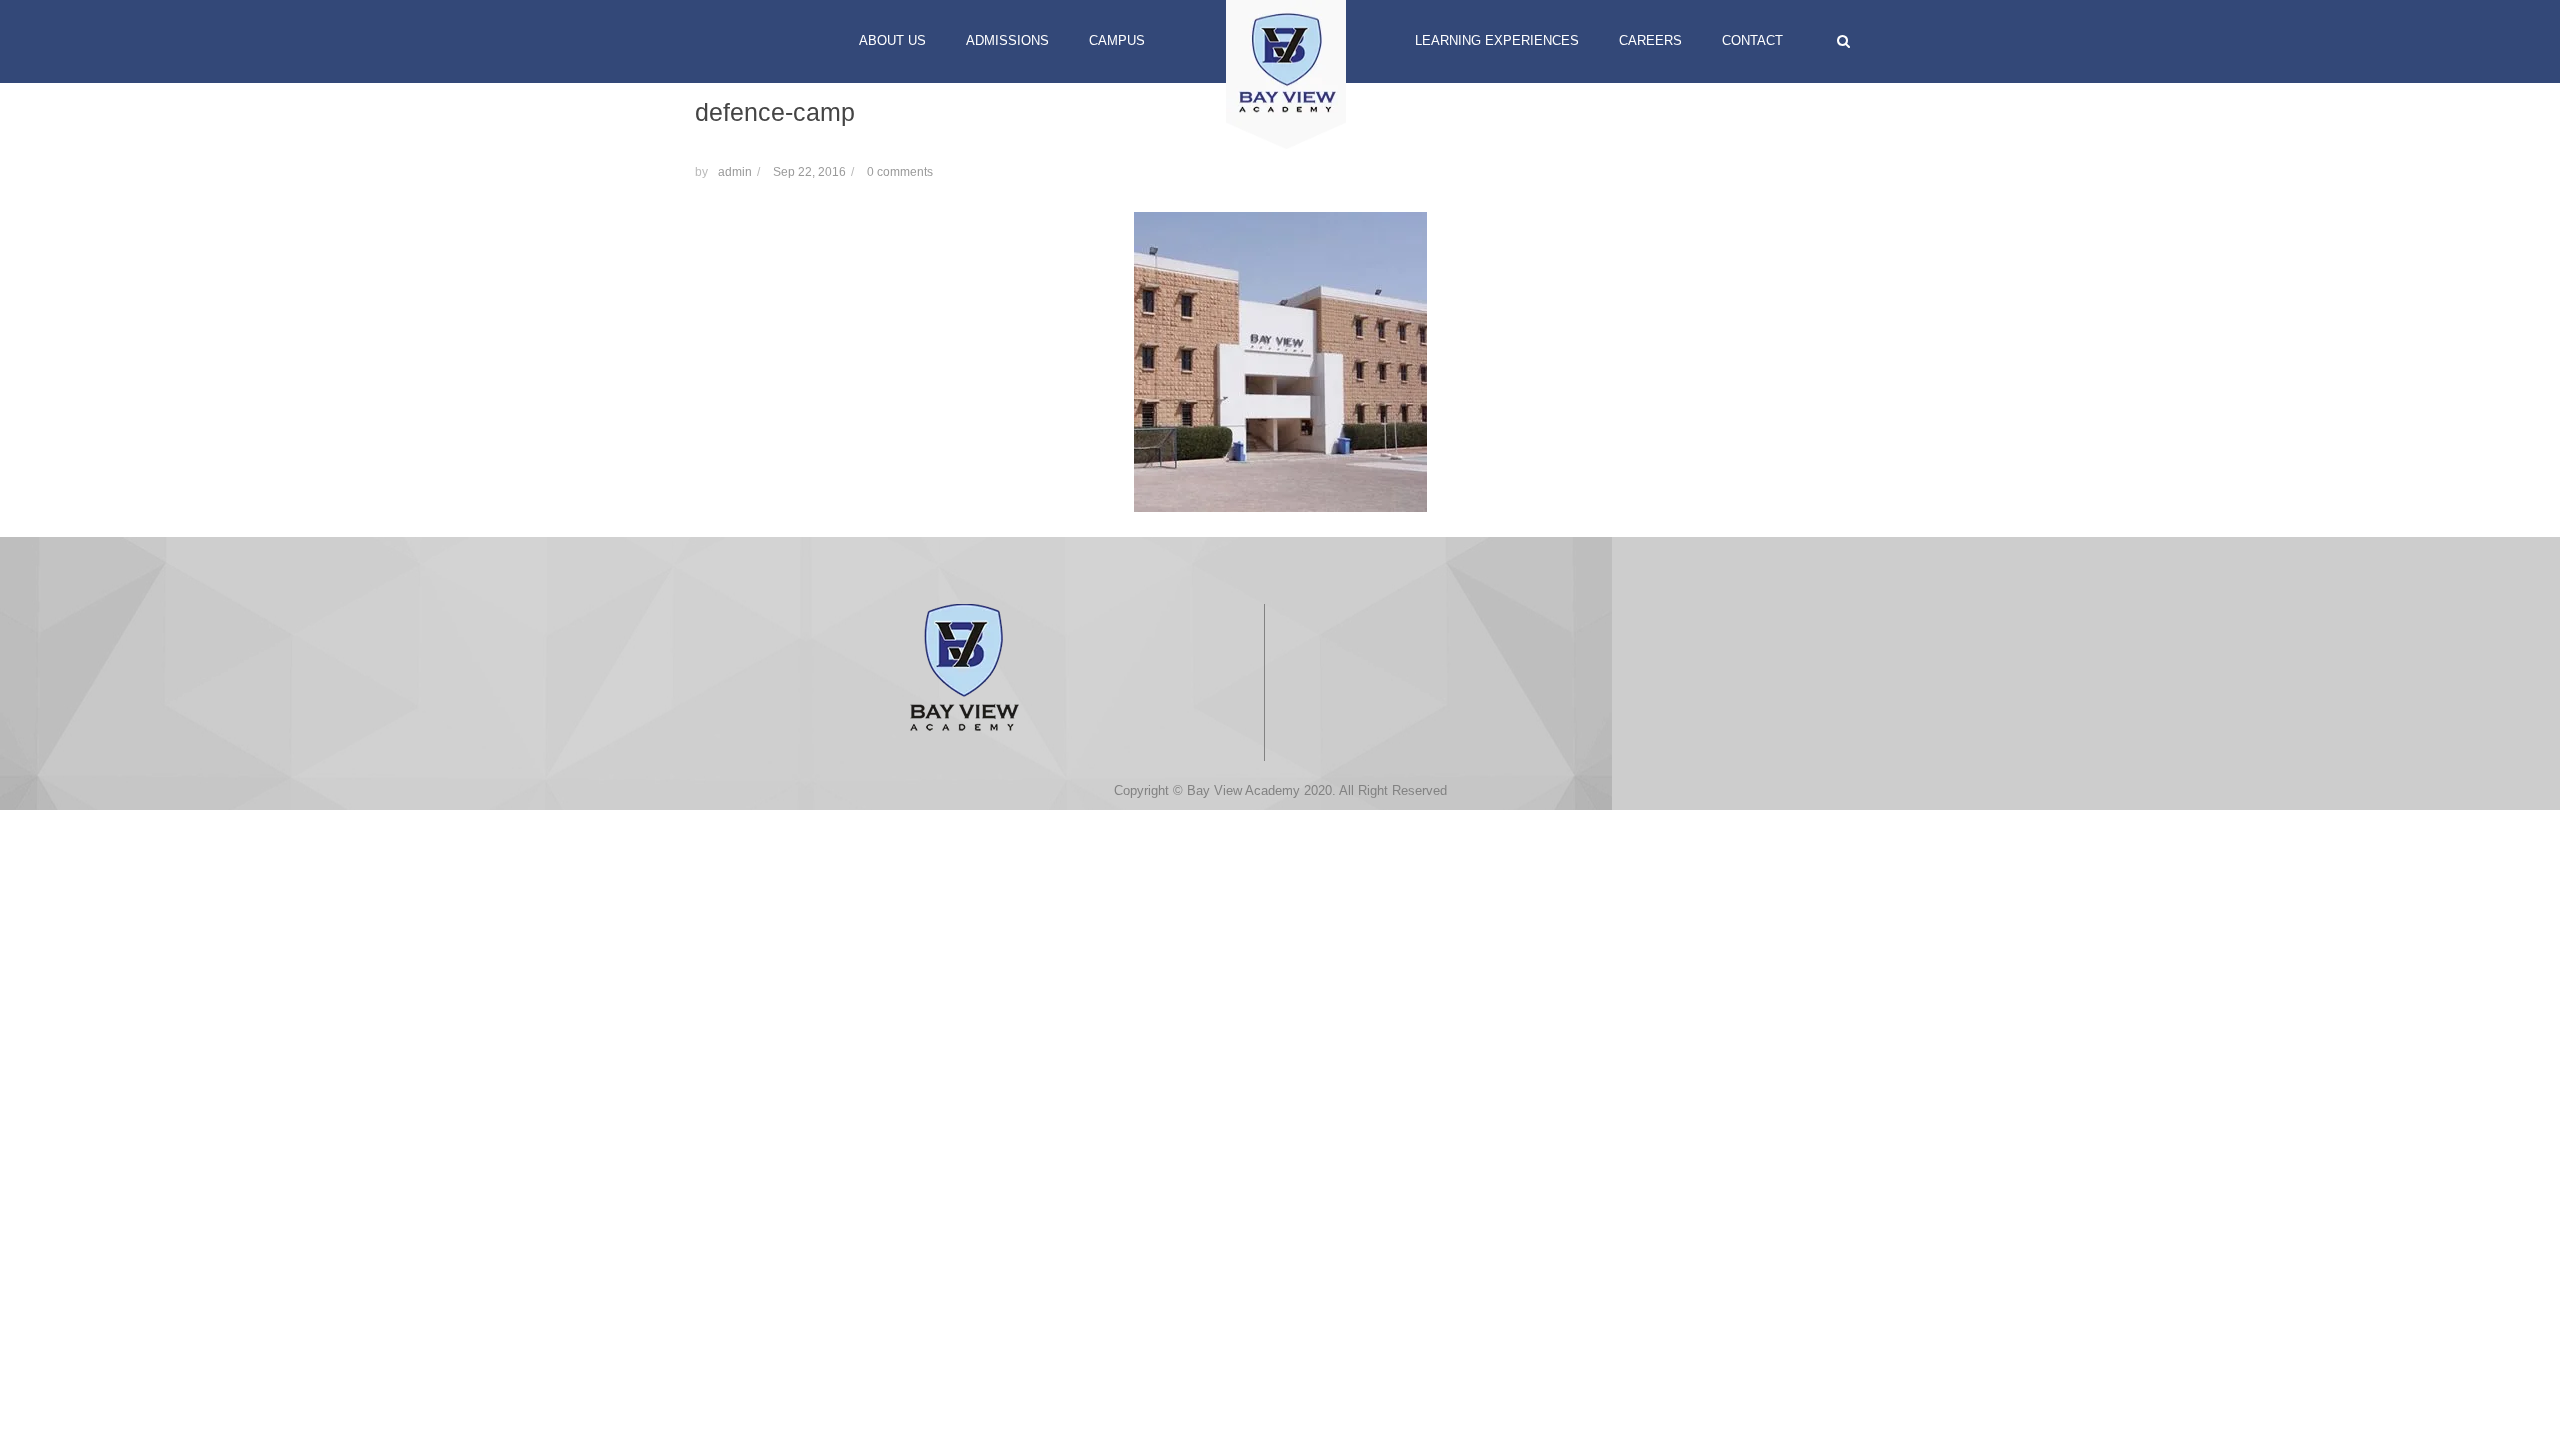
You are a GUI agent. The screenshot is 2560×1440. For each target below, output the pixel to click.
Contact (1752, 40)
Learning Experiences (1497, 40)
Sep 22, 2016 (809, 172)
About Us (892, 40)
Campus (1117, 40)
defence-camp (775, 112)
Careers (1650, 40)
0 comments (900, 172)
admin (735, 172)
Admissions (1007, 40)
